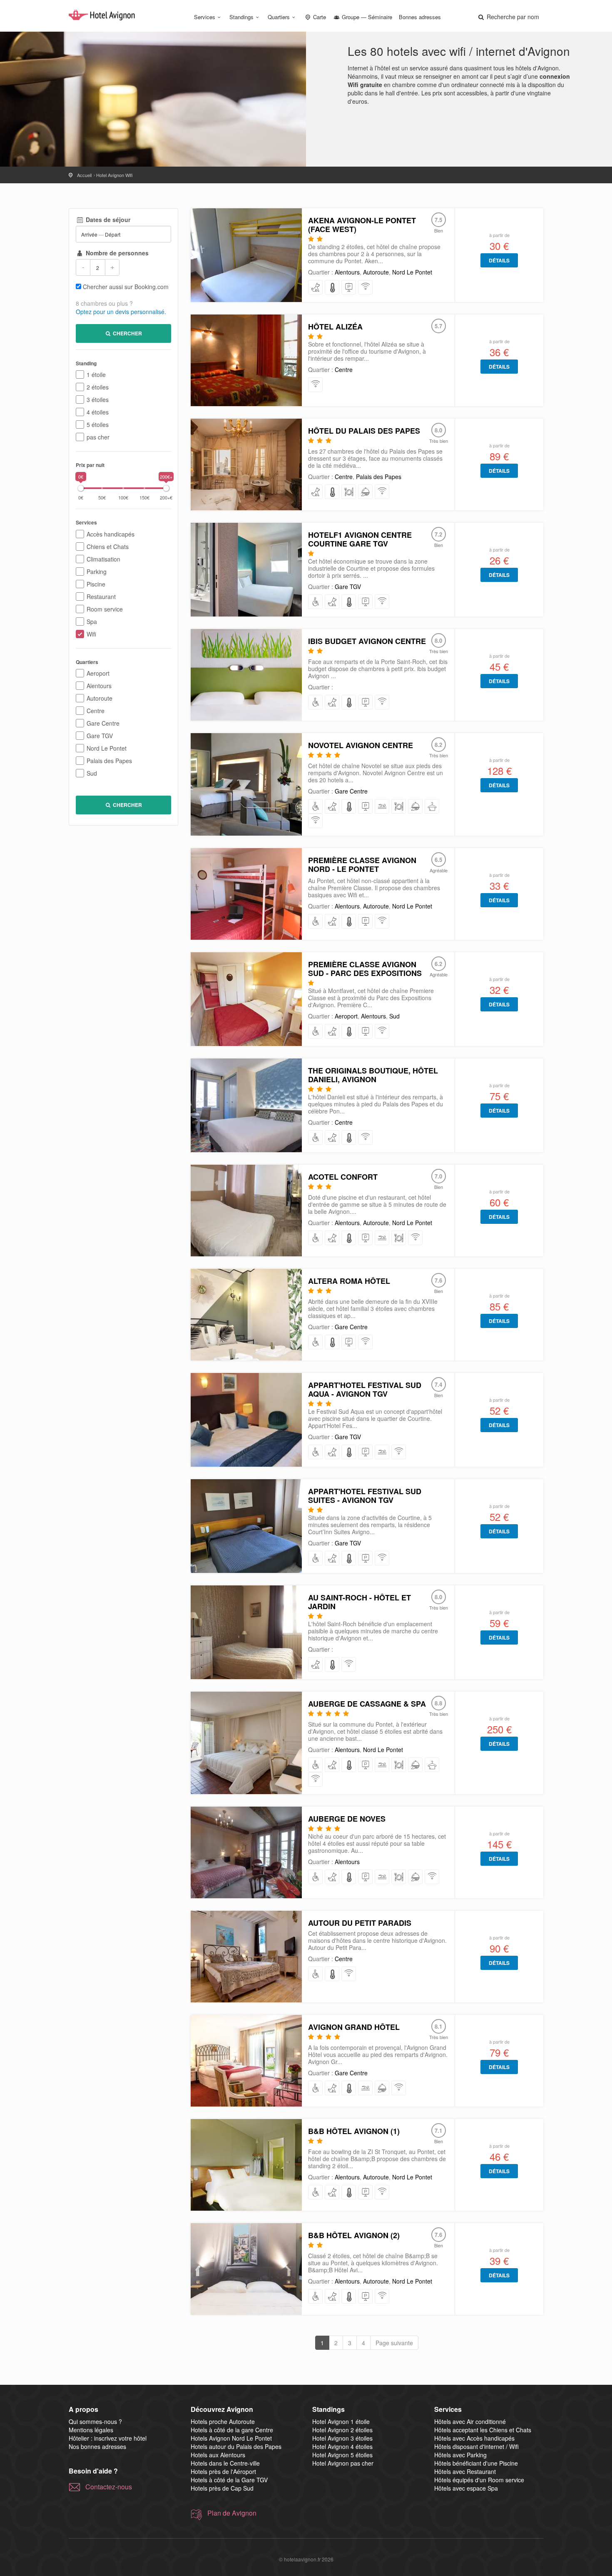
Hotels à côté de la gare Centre (232, 2430)
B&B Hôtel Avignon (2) (354, 2235)
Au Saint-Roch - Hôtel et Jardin (359, 1602)
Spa (92, 622)
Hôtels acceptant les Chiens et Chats (483, 2430)
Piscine (96, 584)
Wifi (91, 634)
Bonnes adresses (420, 17)
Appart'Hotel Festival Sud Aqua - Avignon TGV (365, 1389)
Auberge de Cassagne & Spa (367, 1704)
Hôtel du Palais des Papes (364, 431)
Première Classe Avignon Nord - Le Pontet (362, 865)
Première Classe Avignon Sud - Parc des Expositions (365, 969)
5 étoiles (98, 424)
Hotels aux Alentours (218, 2455)
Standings (241, 17)
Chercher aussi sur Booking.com (126, 287)
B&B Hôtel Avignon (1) (354, 2131)
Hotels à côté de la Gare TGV (229, 2480)
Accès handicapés (111, 534)
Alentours (99, 686)
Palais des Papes (109, 761)
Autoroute (100, 698)
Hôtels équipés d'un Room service (479, 2480)
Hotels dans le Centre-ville (225, 2463)
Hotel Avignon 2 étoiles (342, 2430)
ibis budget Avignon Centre (367, 641)
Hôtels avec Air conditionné (470, 2421)
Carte (319, 17)
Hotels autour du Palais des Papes (236, 2446)
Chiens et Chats (108, 547)
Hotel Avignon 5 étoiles (342, 2455)
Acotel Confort (343, 1177)
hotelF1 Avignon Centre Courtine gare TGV (360, 539)
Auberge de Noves (347, 1819)
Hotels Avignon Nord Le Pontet (231, 2438)
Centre (96, 711)
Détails (499, 260)
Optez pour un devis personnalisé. (121, 312)
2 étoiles (98, 387)
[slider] (81, 488)
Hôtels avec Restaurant (465, 2471)
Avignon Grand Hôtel (354, 2027)
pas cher (98, 437)
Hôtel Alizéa (335, 327)
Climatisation (103, 559)
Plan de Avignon (232, 2513)
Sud (92, 773)
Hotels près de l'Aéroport (223, 2471)
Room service (105, 609)
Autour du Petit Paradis (360, 1923)
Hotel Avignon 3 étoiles (342, 2438)
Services (205, 17)
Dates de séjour (107, 220)
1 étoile (96, 374)
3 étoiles (98, 399)
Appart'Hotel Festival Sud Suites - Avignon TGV (365, 1496)
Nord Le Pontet (107, 748)
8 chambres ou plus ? (104, 303)
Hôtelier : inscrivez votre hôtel (108, 2438)
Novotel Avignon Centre (361, 745)
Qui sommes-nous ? (95, 2421)
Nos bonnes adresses (97, 2446)
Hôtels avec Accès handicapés (474, 2438)
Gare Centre (103, 723)
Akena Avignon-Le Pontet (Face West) (362, 225)
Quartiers (279, 17)
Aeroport (98, 673)
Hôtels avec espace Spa (466, 2488)
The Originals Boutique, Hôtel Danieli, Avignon (373, 1075)
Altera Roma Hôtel (349, 1281)
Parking (97, 572)
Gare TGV (100, 736)
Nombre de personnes (116, 253)
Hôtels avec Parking (460, 2455)
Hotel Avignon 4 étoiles (342, 2446)
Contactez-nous (109, 2487)
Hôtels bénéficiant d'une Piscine (476, 2463)
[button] (508, 17)
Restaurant (101, 597)
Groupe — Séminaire (366, 17)
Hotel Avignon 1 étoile (341, 2421)
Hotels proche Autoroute (223, 2421)
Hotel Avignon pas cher (343, 2463)
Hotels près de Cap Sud (222, 2488)
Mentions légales (91, 2430)
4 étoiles (98, 412)
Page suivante (394, 2343)
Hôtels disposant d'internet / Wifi (476, 2446)
